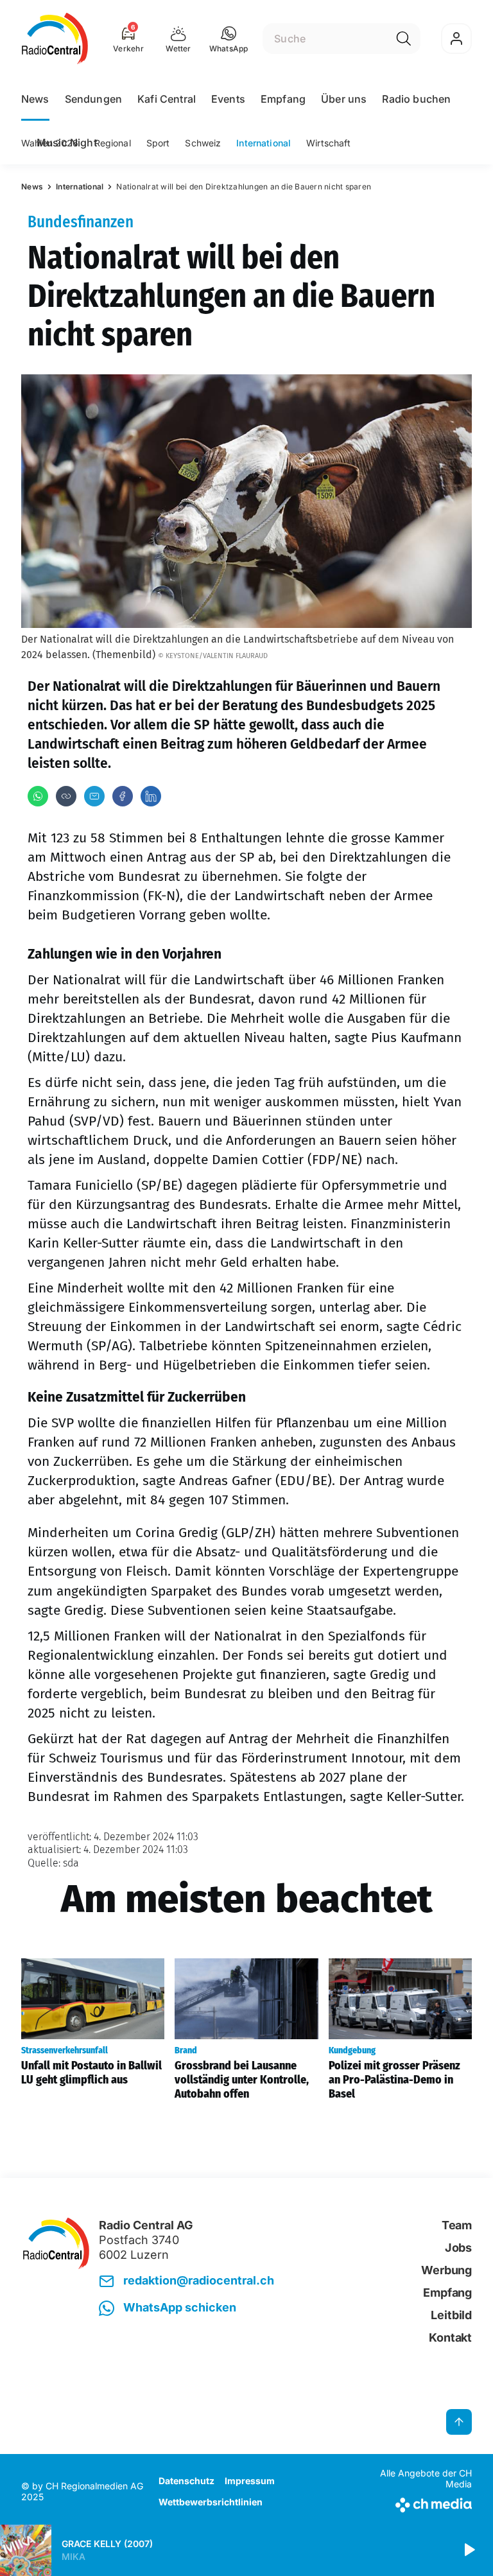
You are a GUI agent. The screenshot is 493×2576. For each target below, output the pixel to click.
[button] (229, 39)
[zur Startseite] (55, 39)
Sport (158, 143)
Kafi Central (167, 99)
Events (228, 99)
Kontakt (450, 2337)
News (35, 99)
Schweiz (203, 143)
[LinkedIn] (151, 796)
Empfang (283, 99)
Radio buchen (416, 99)
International (264, 143)
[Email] (94, 796)
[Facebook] (123, 796)
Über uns (344, 99)
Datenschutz (186, 2481)
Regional (113, 143)
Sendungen (93, 99)
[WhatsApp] (38, 796)
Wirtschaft (328, 143)
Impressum (250, 2481)
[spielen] (469, 2550)
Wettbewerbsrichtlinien (211, 2502)
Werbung (446, 2270)
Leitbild (451, 2315)
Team (457, 2225)
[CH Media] (419, 2502)
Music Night (67, 143)
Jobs (458, 2248)
